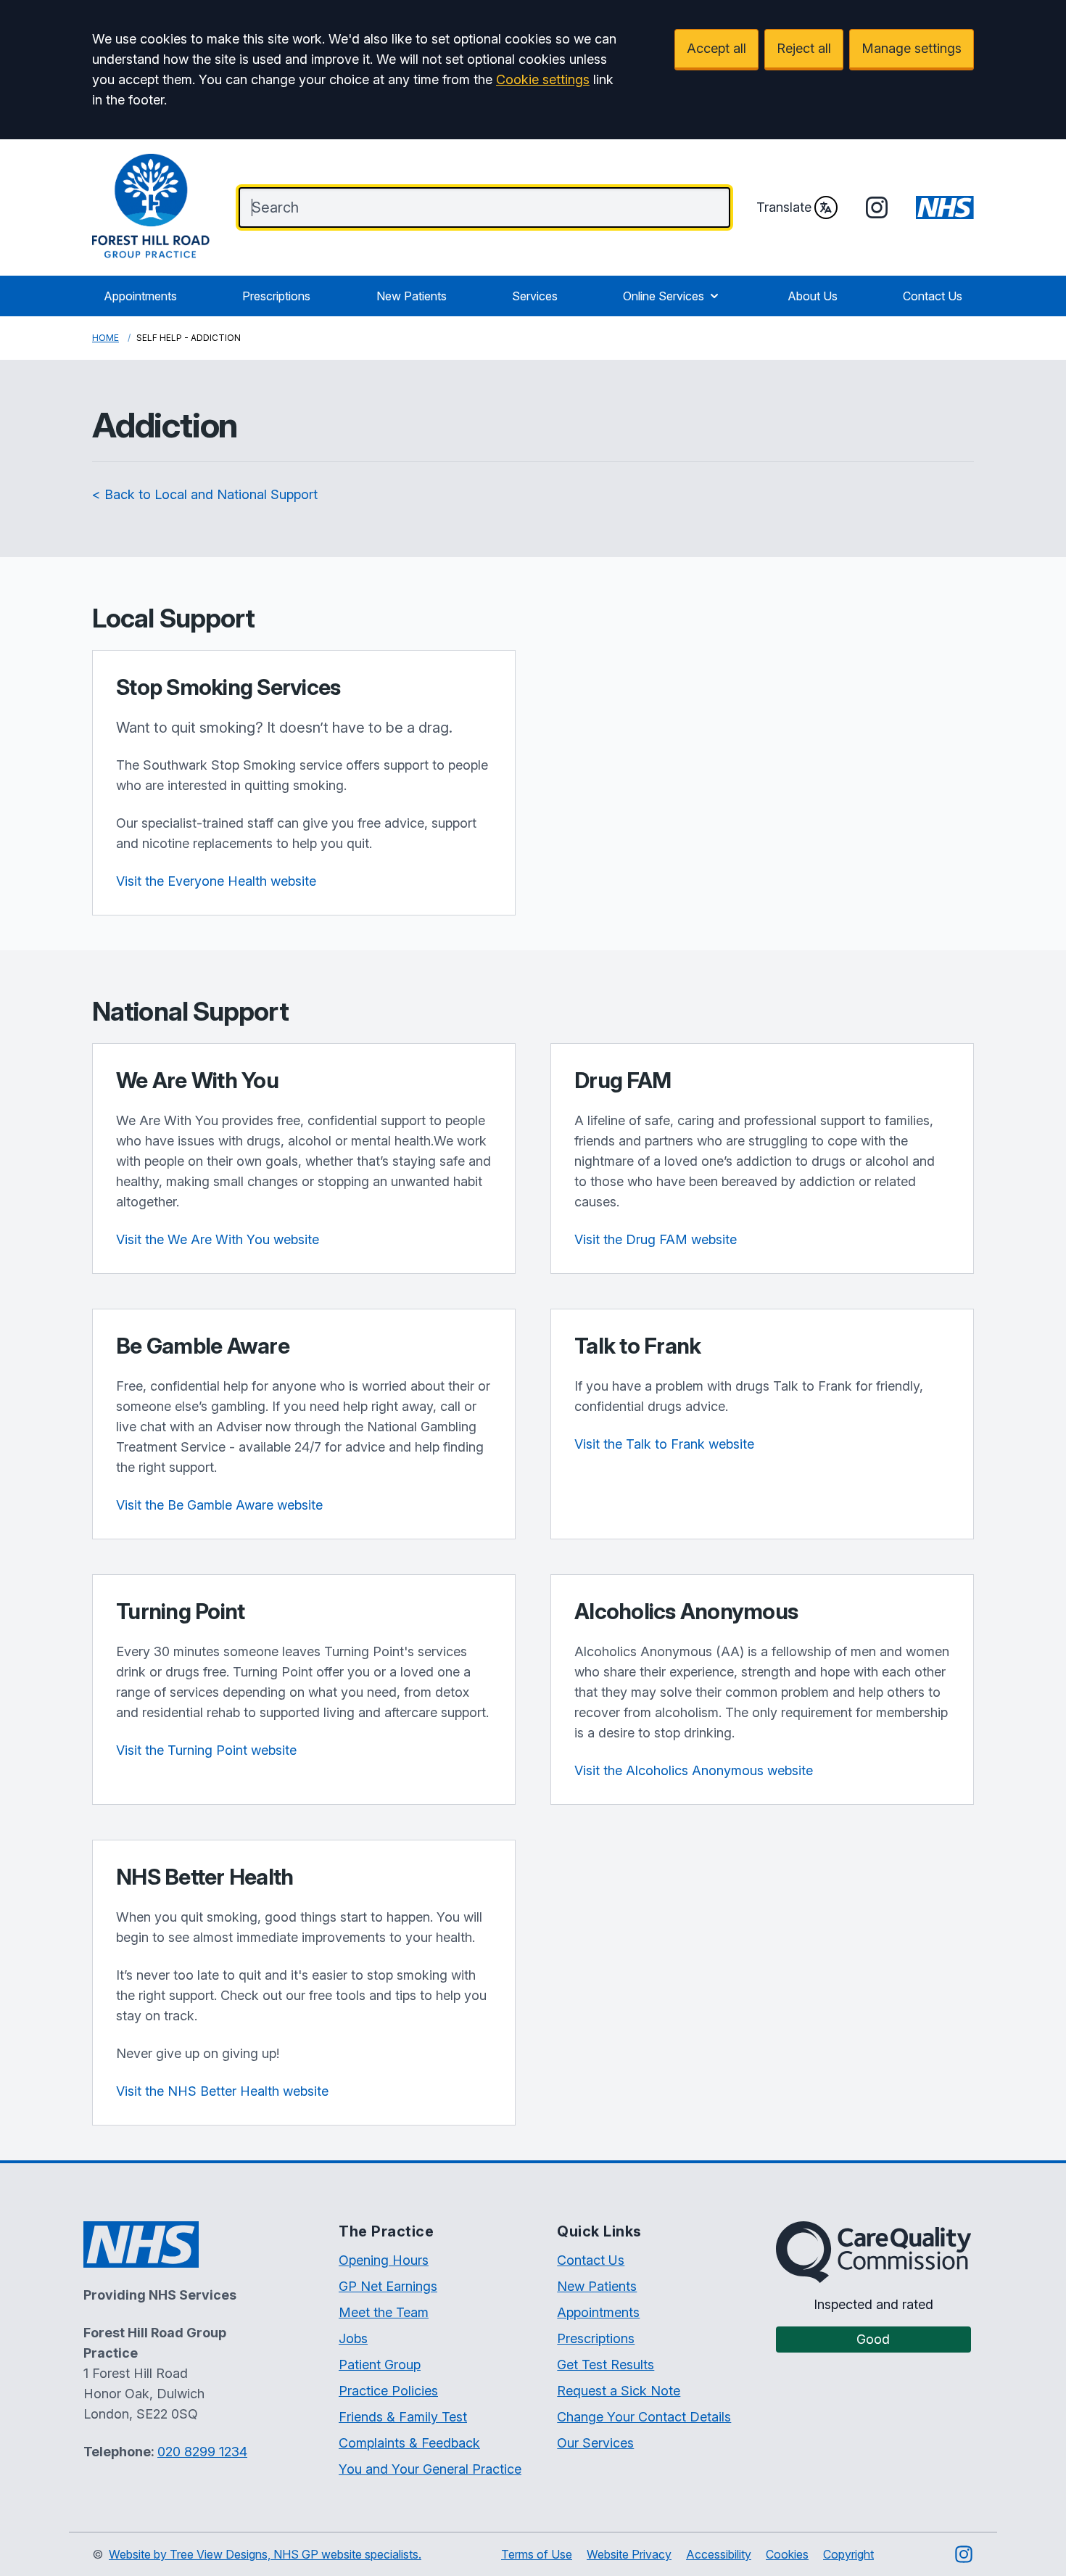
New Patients (412, 296)
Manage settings (912, 48)
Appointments (140, 296)
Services (535, 296)
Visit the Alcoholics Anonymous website (694, 1770)
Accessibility (719, 2554)
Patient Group (380, 2365)
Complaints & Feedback (409, 2443)
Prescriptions (276, 296)
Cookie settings (543, 79)
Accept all (716, 48)
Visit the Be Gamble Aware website (219, 1505)
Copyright (848, 2554)
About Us (813, 296)
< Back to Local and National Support (205, 494)
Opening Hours (384, 2260)
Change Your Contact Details (644, 2417)
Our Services (595, 2443)
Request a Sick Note (619, 2391)
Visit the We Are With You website (218, 1239)
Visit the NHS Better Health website (222, 2091)
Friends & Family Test (403, 2417)
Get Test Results (606, 2365)
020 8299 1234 (202, 2452)
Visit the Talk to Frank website (664, 1444)
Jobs (353, 2338)
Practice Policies (388, 2391)
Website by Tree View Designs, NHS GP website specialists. (265, 2554)
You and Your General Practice (430, 2469)
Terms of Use (537, 2554)
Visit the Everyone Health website (216, 881)
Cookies (787, 2554)
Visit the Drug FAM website (656, 1239)
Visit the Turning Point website (206, 1750)
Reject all (804, 48)
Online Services (664, 296)
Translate (784, 207)
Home (106, 338)
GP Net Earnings (388, 2286)
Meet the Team (384, 2312)
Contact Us (933, 296)
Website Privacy (629, 2554)
